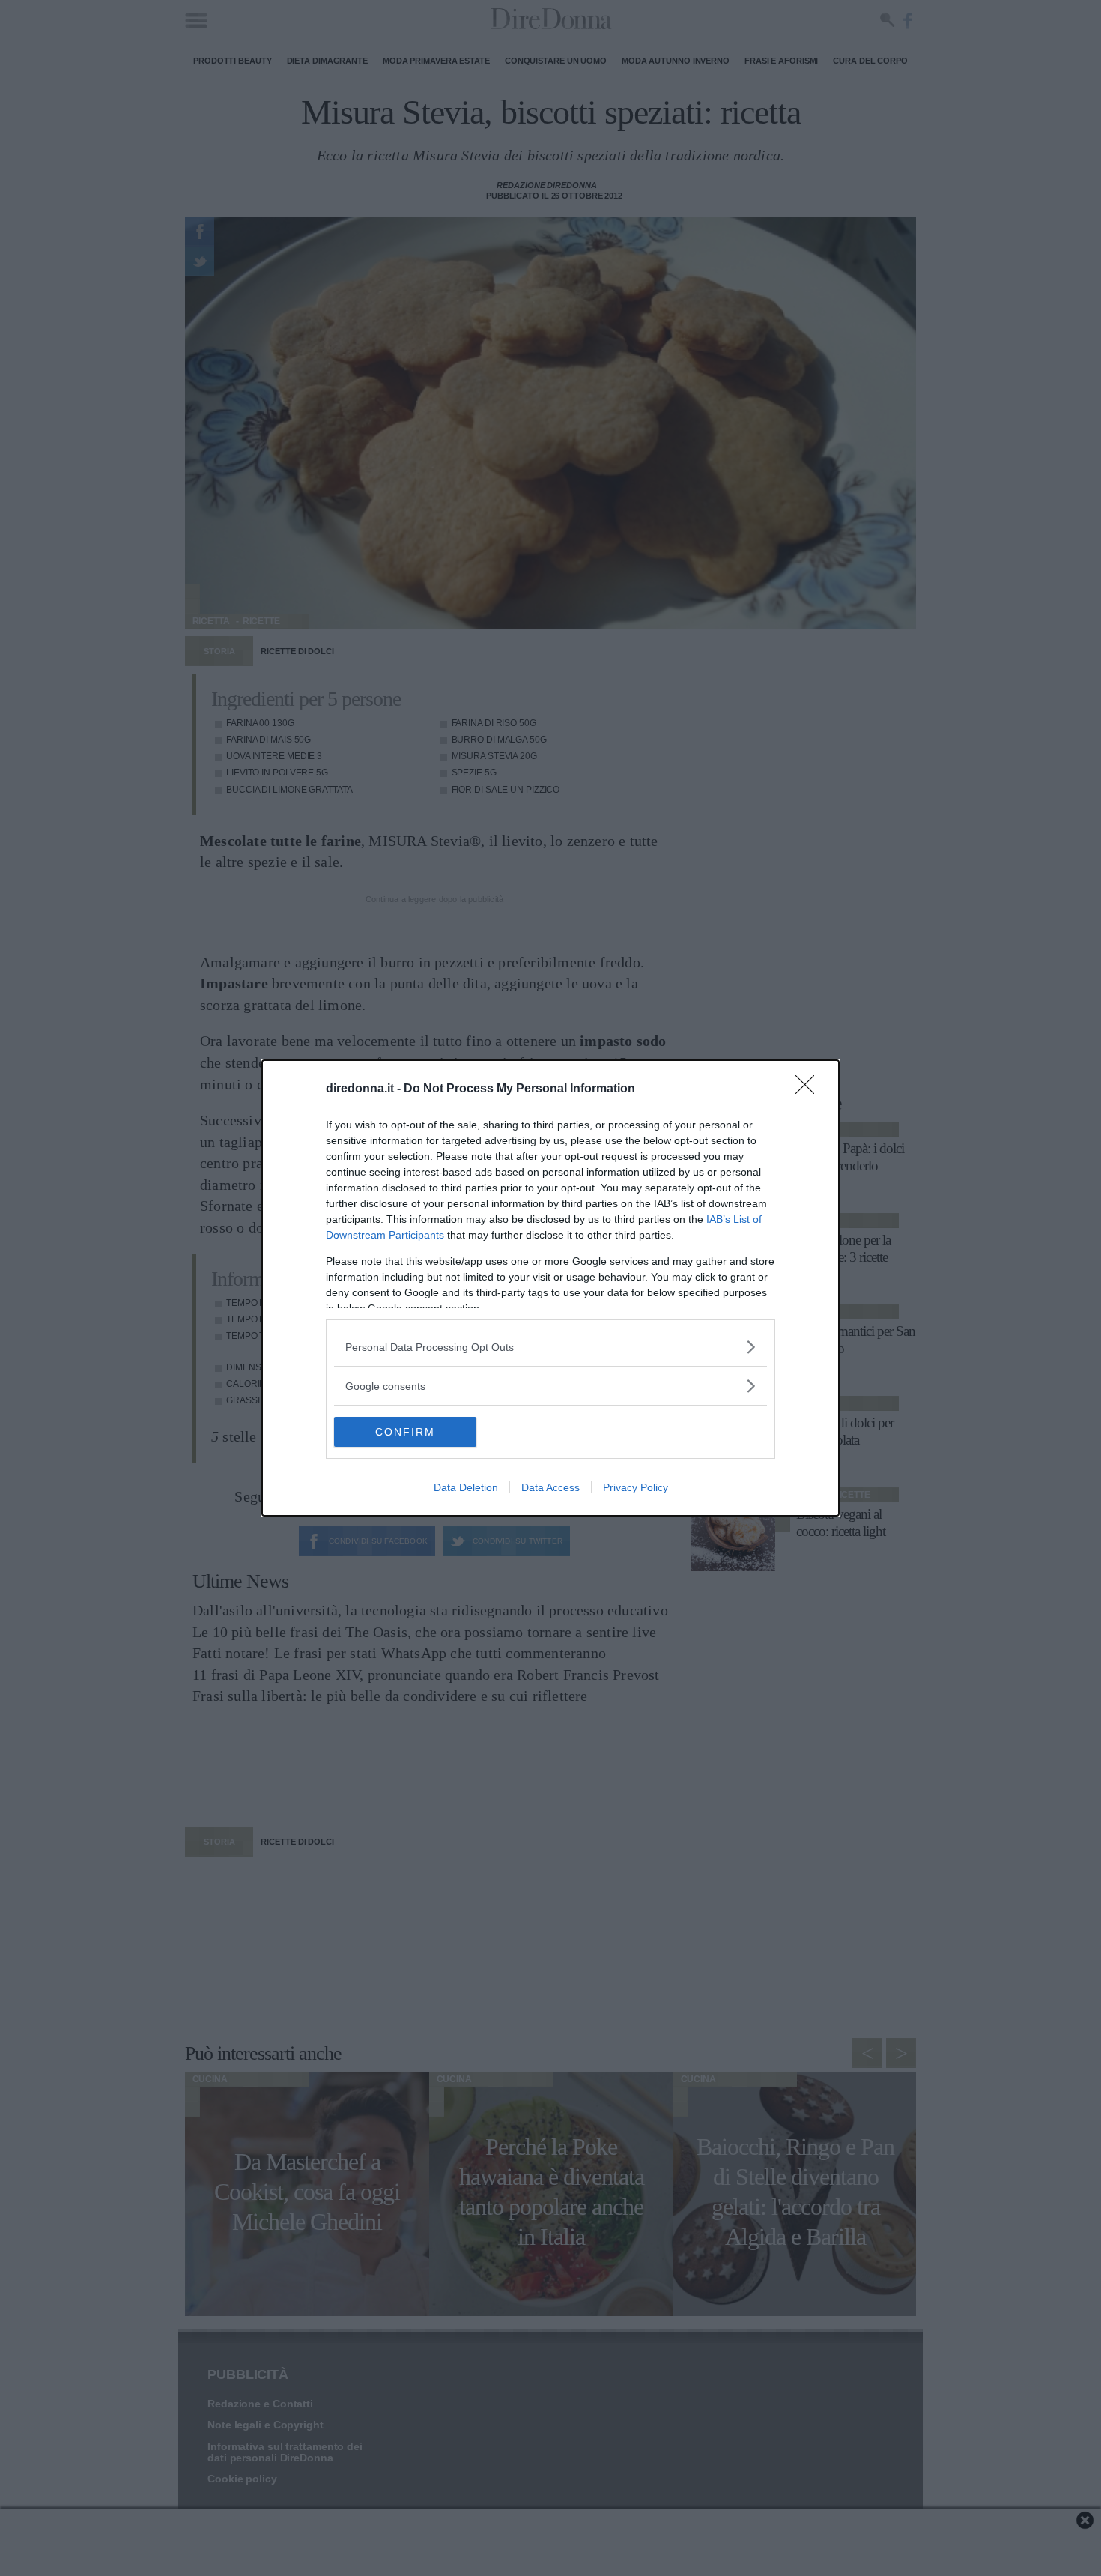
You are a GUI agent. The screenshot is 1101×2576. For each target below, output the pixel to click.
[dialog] (550, 1288)
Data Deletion (466, 1487)
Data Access (550, 1487)
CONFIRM (405, 1432)
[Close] (810, 1089)
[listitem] (550, 1347)
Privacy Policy (636, 1487)
